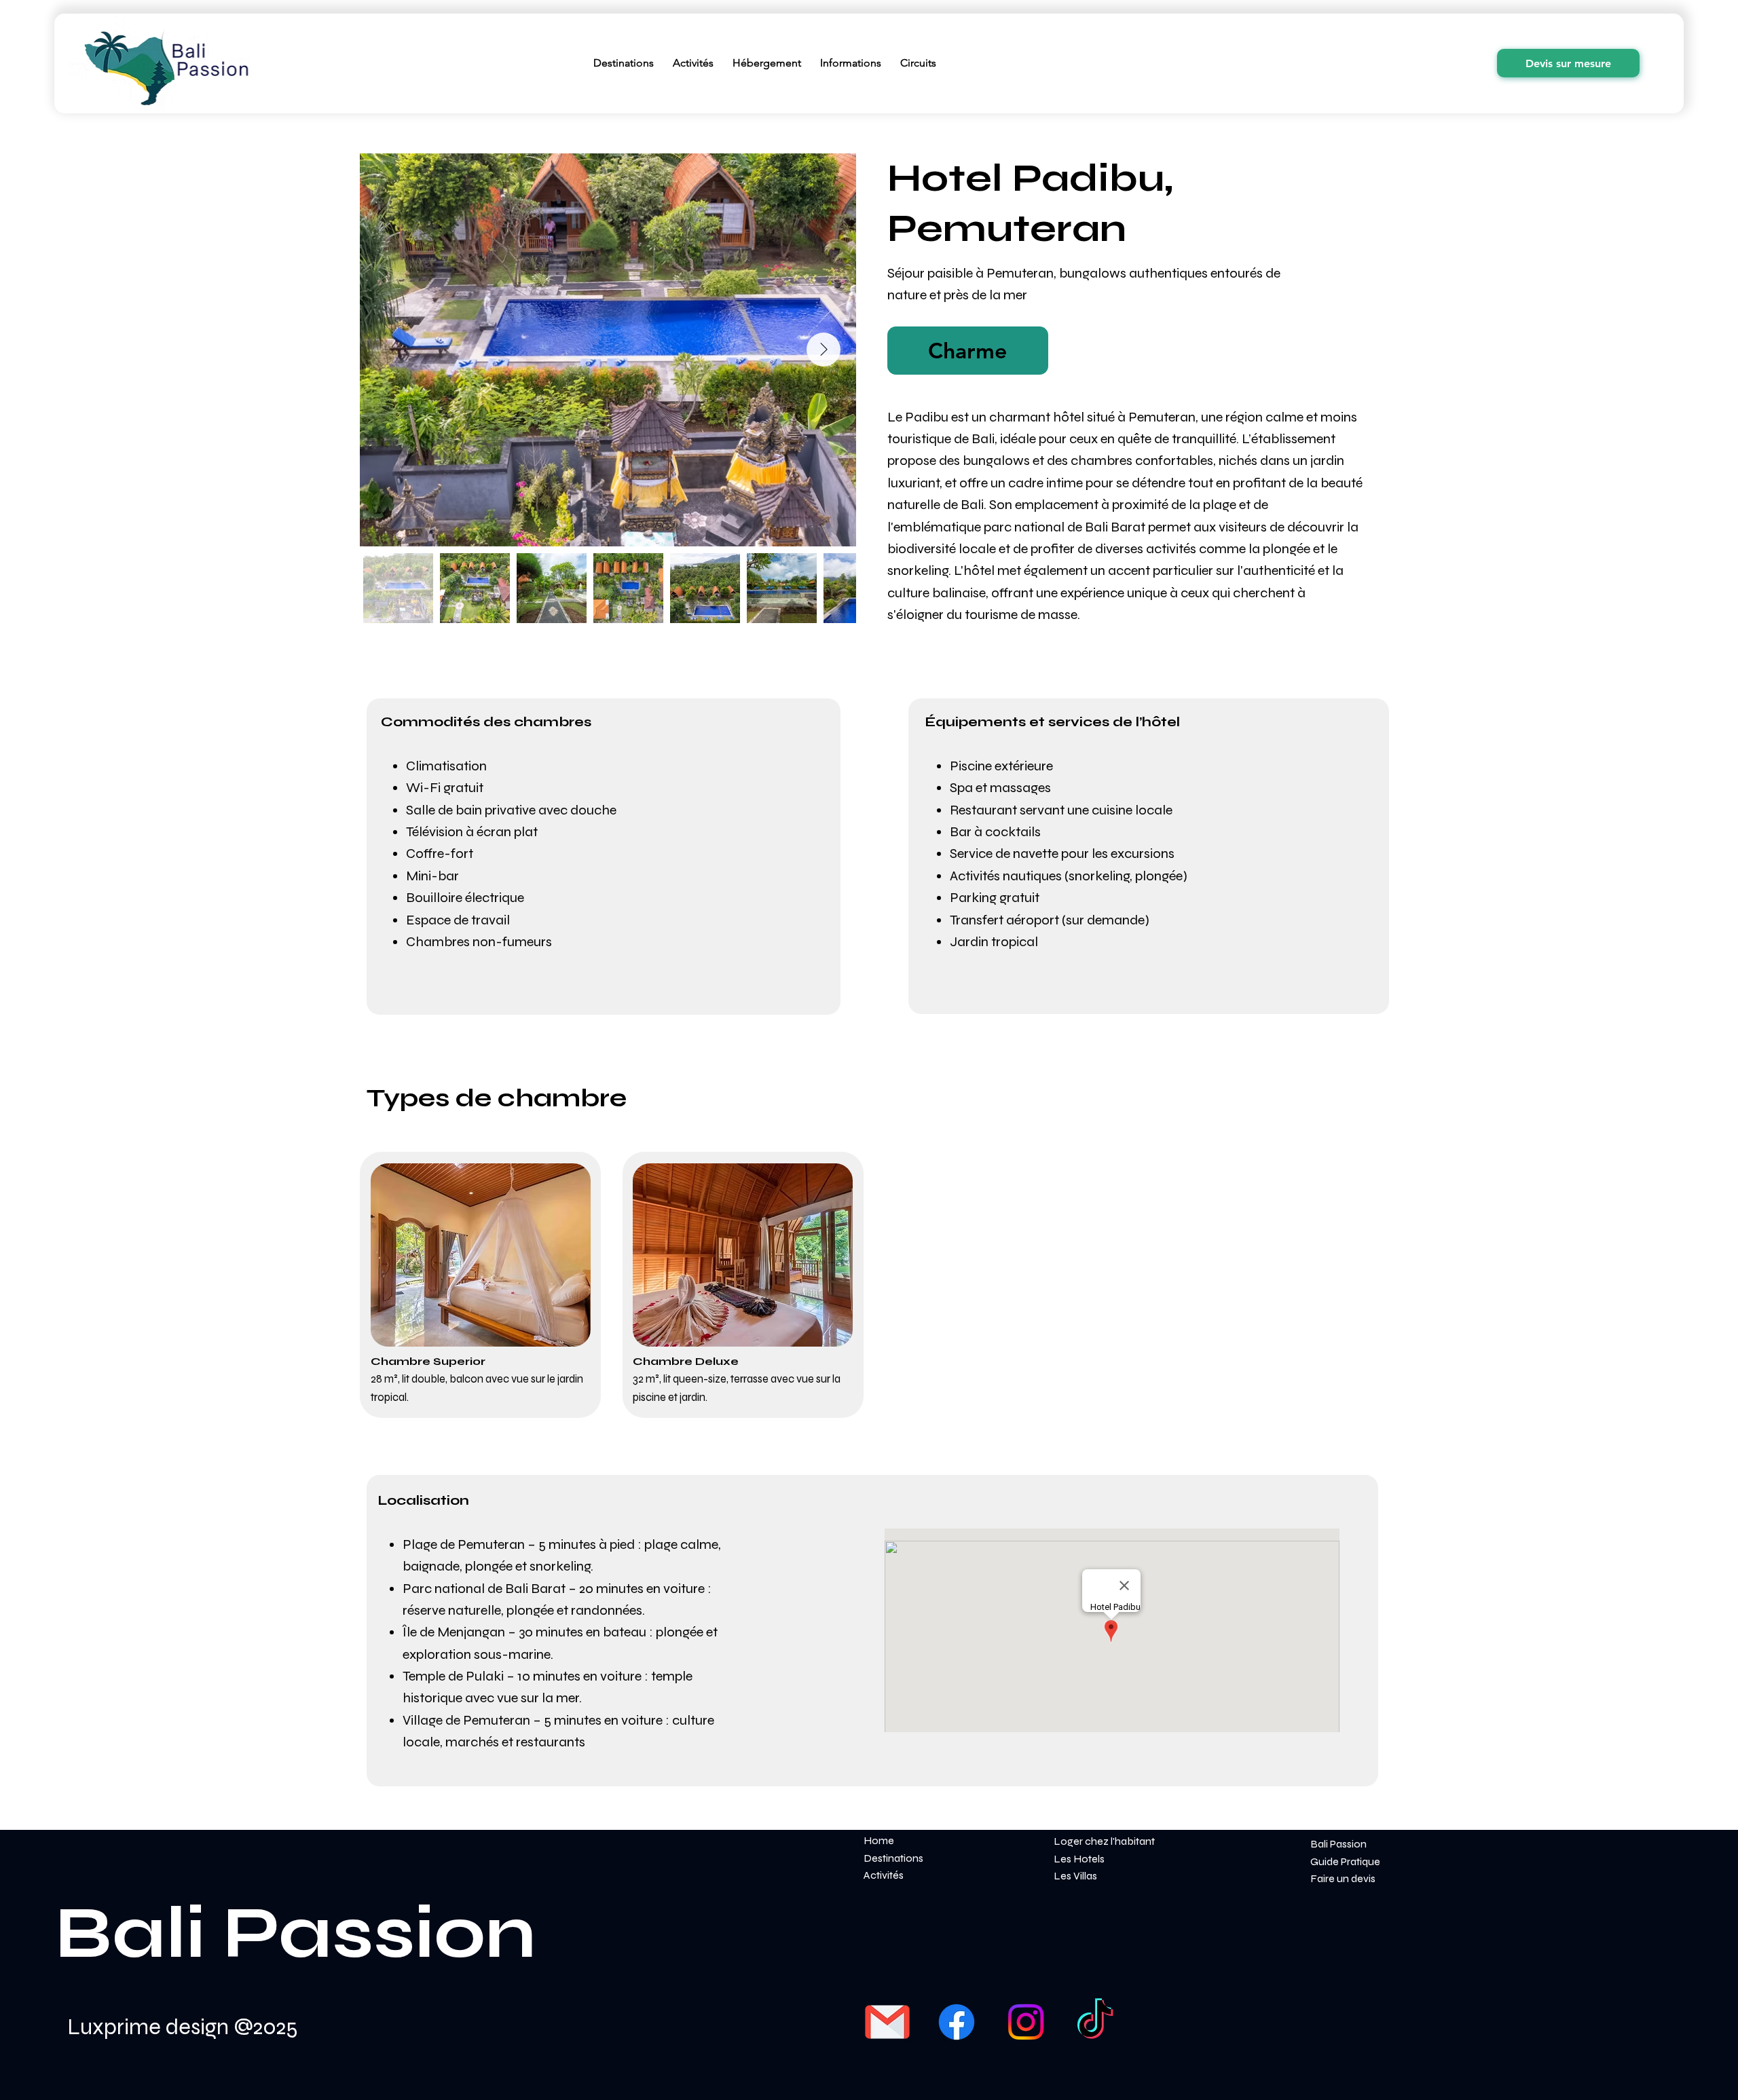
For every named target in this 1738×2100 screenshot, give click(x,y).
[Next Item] (824, 350)
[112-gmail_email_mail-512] (887, 2022)
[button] (968, 351)
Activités (884, 1875)
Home (879, 1840)
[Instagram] (1026, 2022)
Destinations (893, 1858)
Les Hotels (1079, 1859)
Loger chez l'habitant (1104, 1841)
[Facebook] (957, 2022)
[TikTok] (1095, 2022)
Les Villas (1075, 1876)
